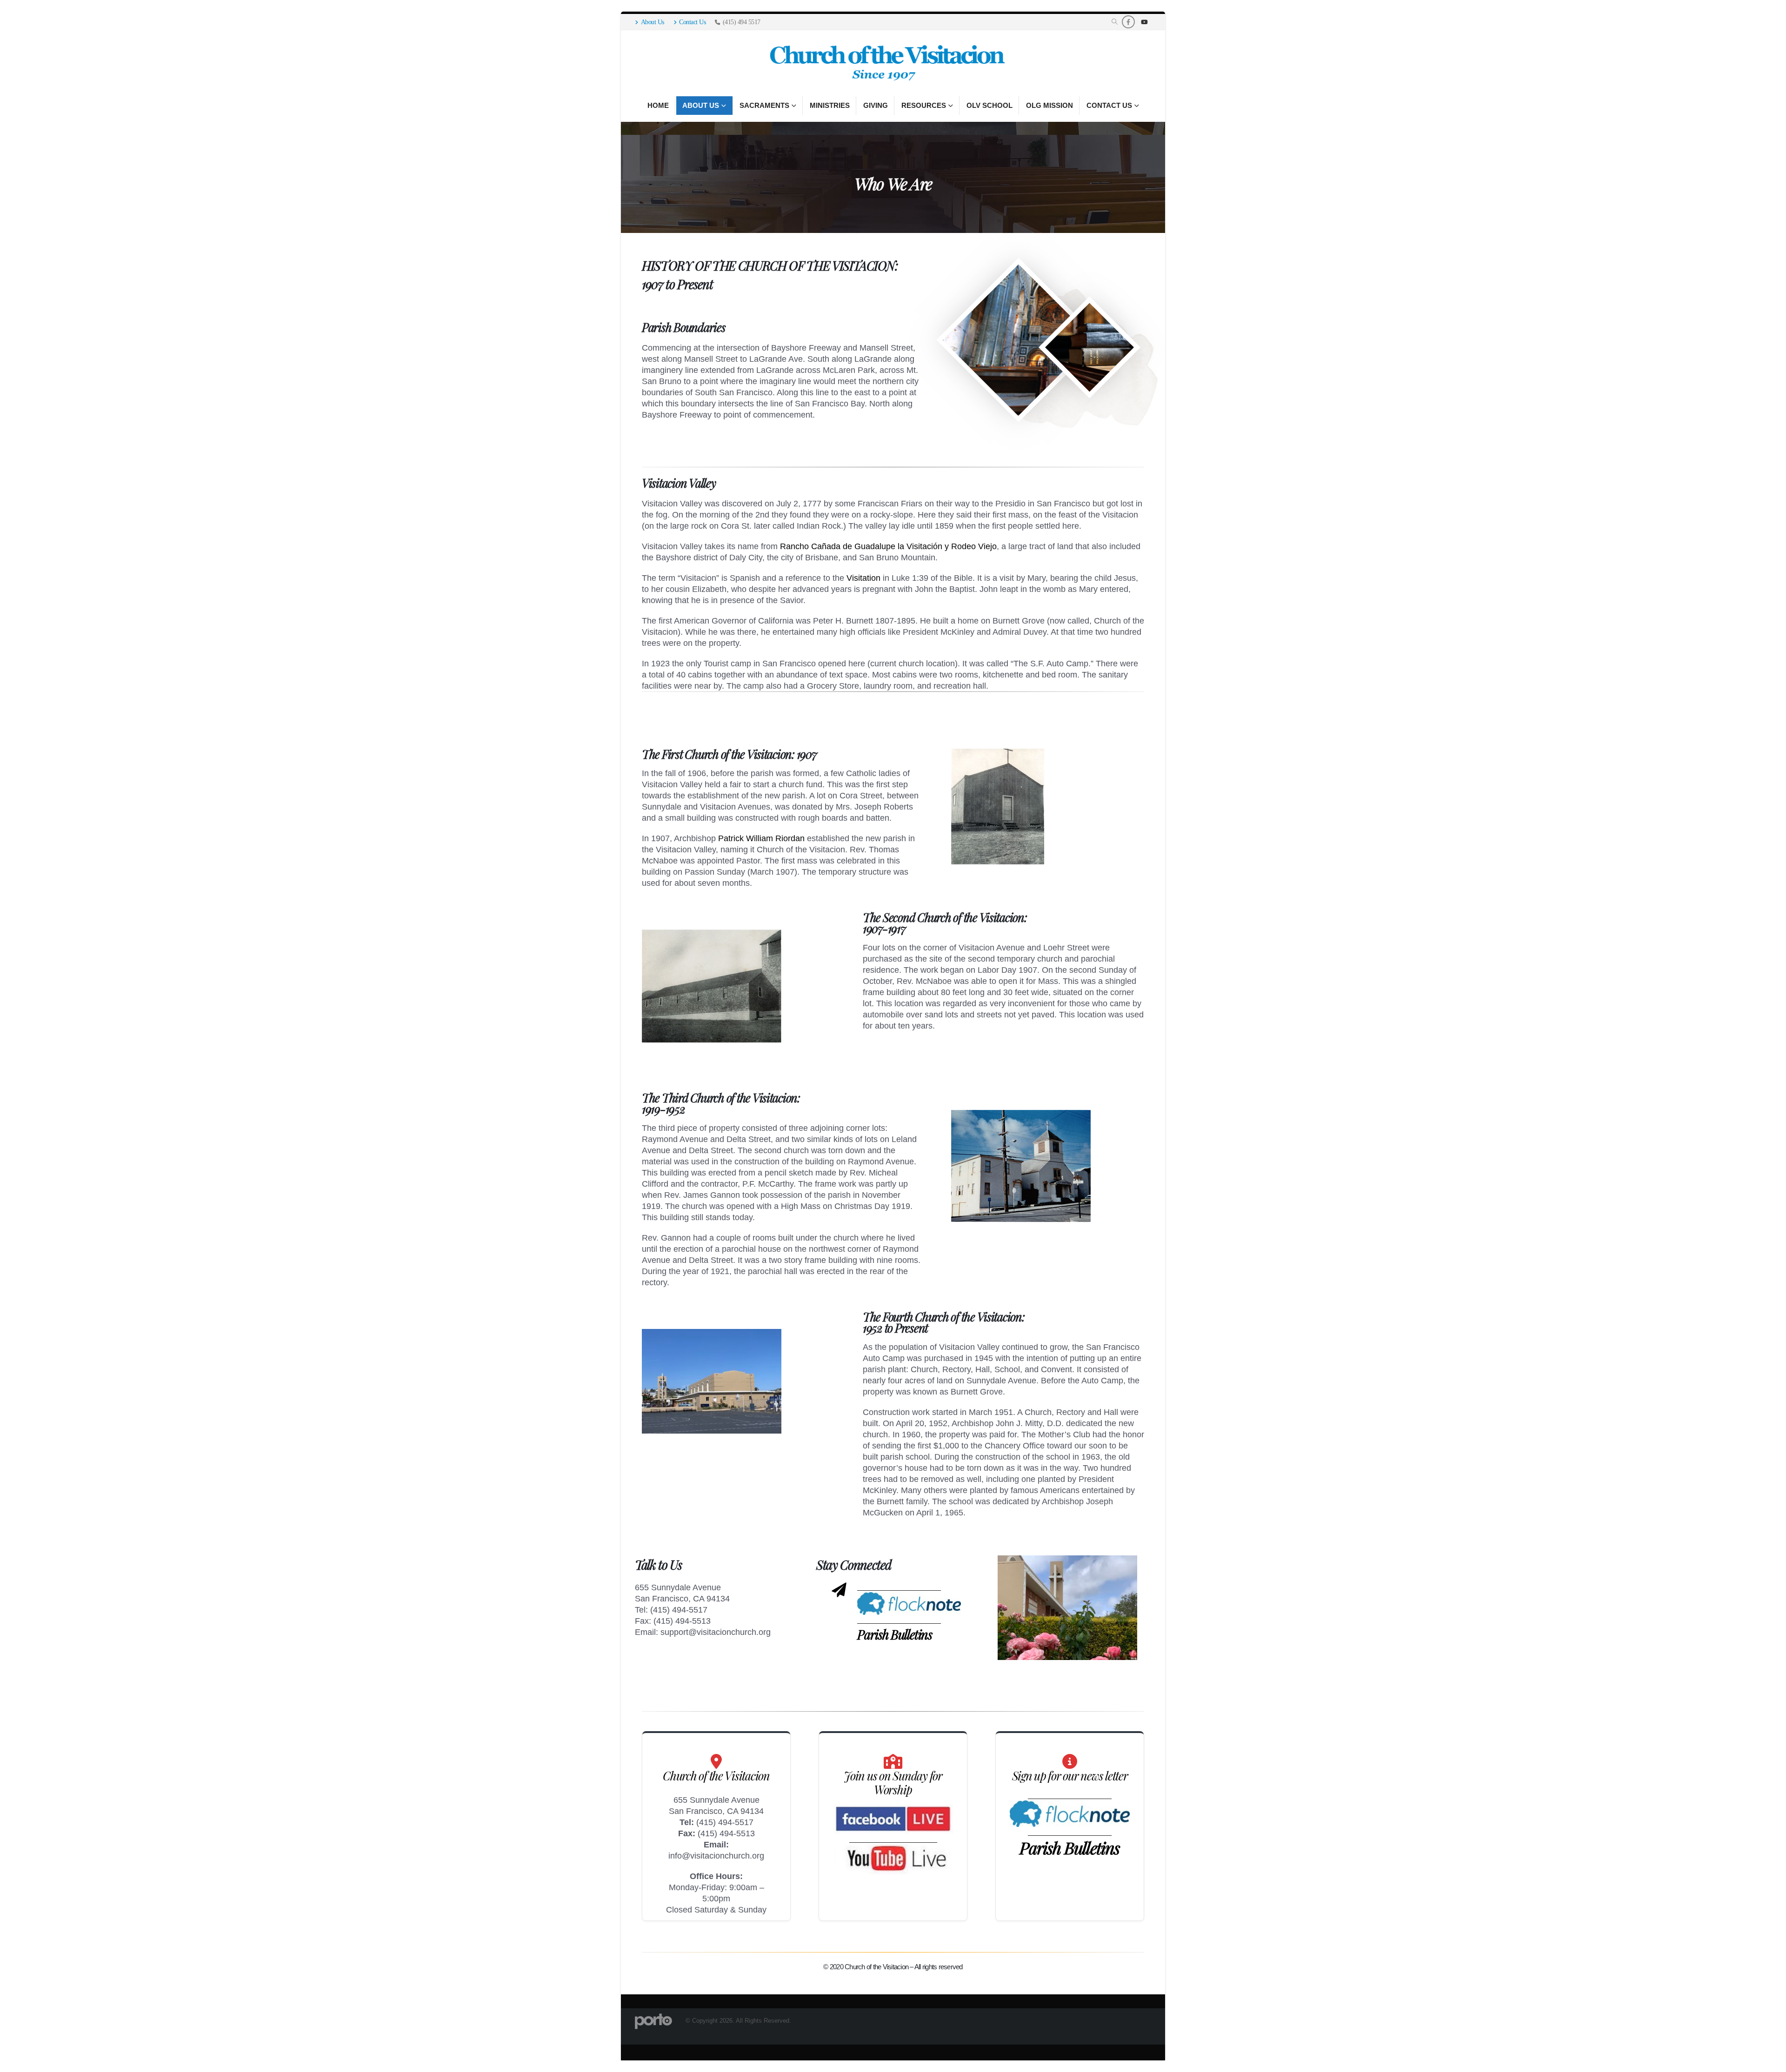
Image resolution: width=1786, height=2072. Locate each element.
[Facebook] (1128, 22)
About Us (653, 22)
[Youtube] (1144, 22)
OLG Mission (1050, 105)
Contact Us (692, 22)
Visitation (863, 578)
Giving (876, 105)
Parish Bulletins (894, 1634)
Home (658, 105)
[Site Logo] (886, 63)
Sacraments (764, 105)
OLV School (990, 105)
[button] (1115, 22)
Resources (924, 105)
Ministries (830, 105)
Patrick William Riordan (761, 838)
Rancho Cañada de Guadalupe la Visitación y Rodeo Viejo (888, 546)
